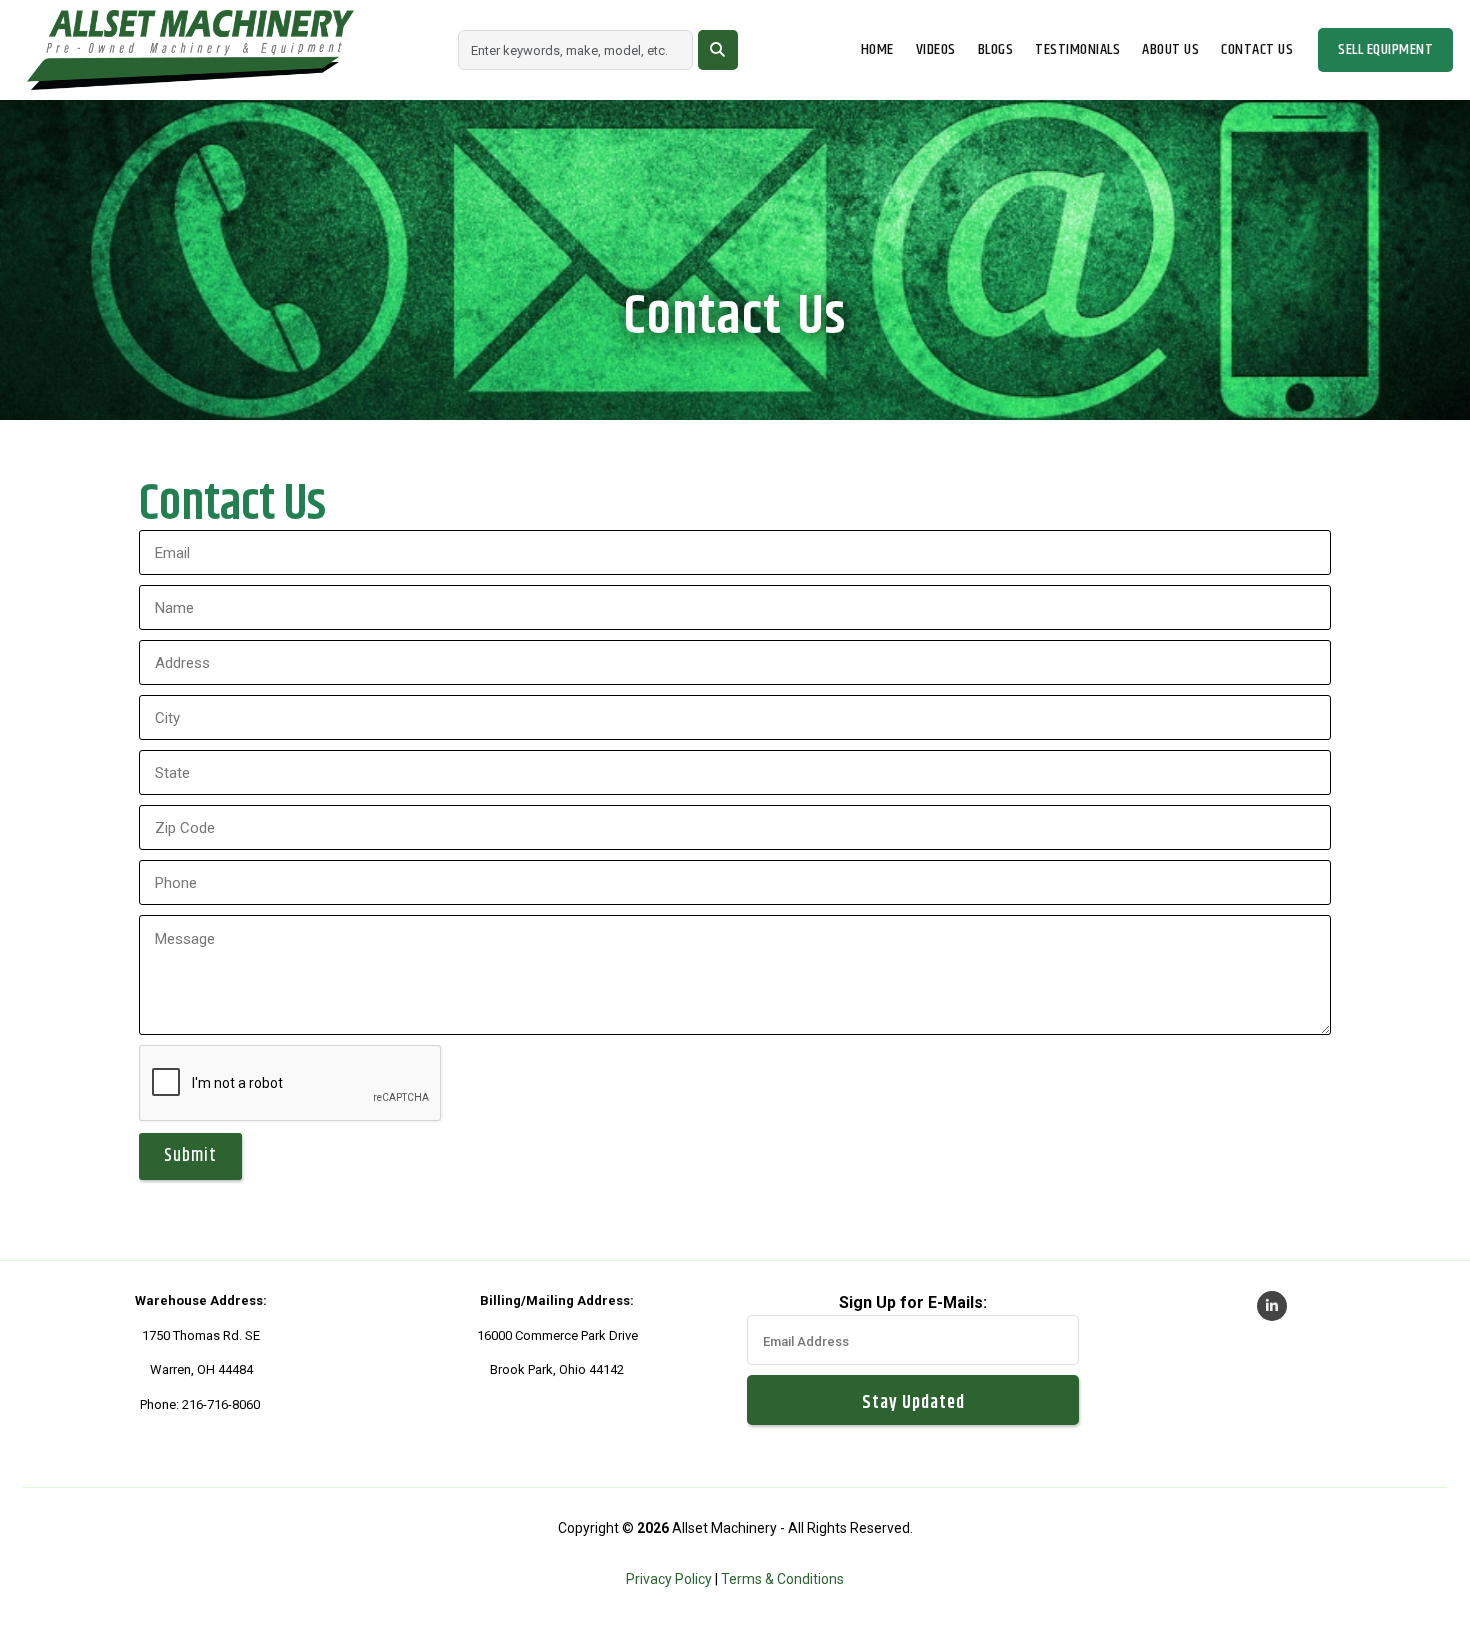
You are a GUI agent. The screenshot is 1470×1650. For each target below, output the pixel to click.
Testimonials (1077, 50)
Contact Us (1257, 50)
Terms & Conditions (782, 1579)
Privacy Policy (669, 1579)
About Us (1170, 50)
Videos (936, 50)
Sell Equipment (1385, 49)
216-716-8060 (221, 1404)
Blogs (996, 50)
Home (877, 50)
